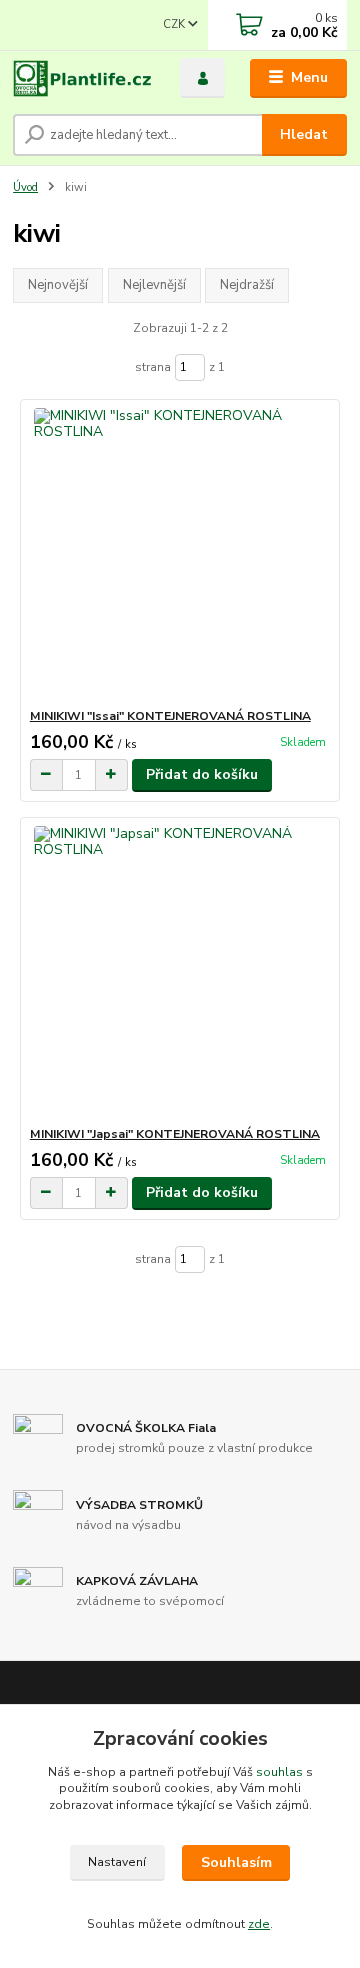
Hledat (304, 134)
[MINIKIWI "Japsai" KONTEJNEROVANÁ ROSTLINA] (180, 971)
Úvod (25, 187)
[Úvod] (82, 78)
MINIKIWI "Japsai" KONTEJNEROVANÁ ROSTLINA (175, 1134)
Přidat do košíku (202, 774)
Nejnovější (58, 285)
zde (259, 1924)
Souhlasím (236, 1862)
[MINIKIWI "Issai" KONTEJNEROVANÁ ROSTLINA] (180, 553)
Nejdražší (247, 285)
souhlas (279, 1772)
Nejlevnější (154, 285)
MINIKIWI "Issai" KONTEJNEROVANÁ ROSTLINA (170, 716)
